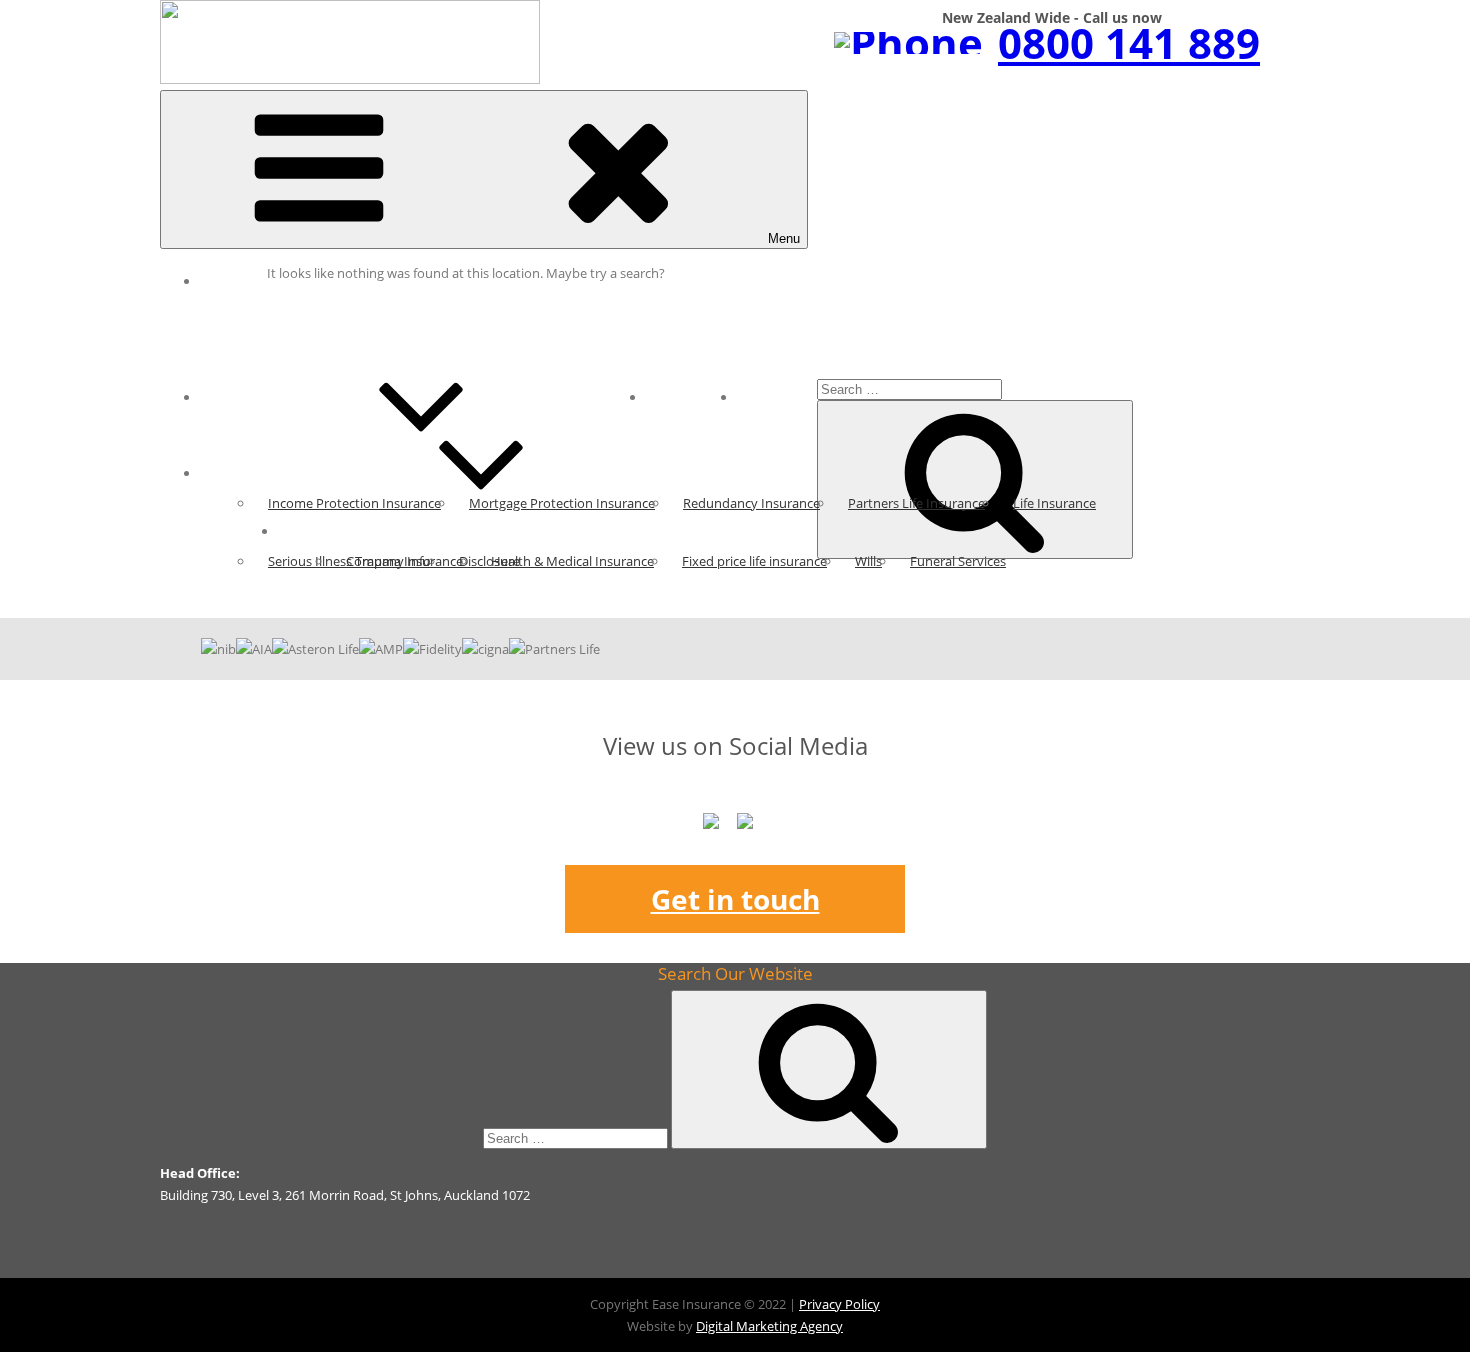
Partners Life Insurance (916, 503)
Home (233, 281)
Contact (777, 397)
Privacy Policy (839, 1304)
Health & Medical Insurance (572, 561)
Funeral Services (958, 561)
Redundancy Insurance (751, 503)
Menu (784, 238)
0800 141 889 (1129, 42)
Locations (691, 397)
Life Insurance (1054, 503)
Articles (239, 397)
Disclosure (489, 561)
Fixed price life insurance (754, 561)
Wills (868, 561)
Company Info (388, 561)
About (312, 531)
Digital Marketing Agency (769, 1326)
